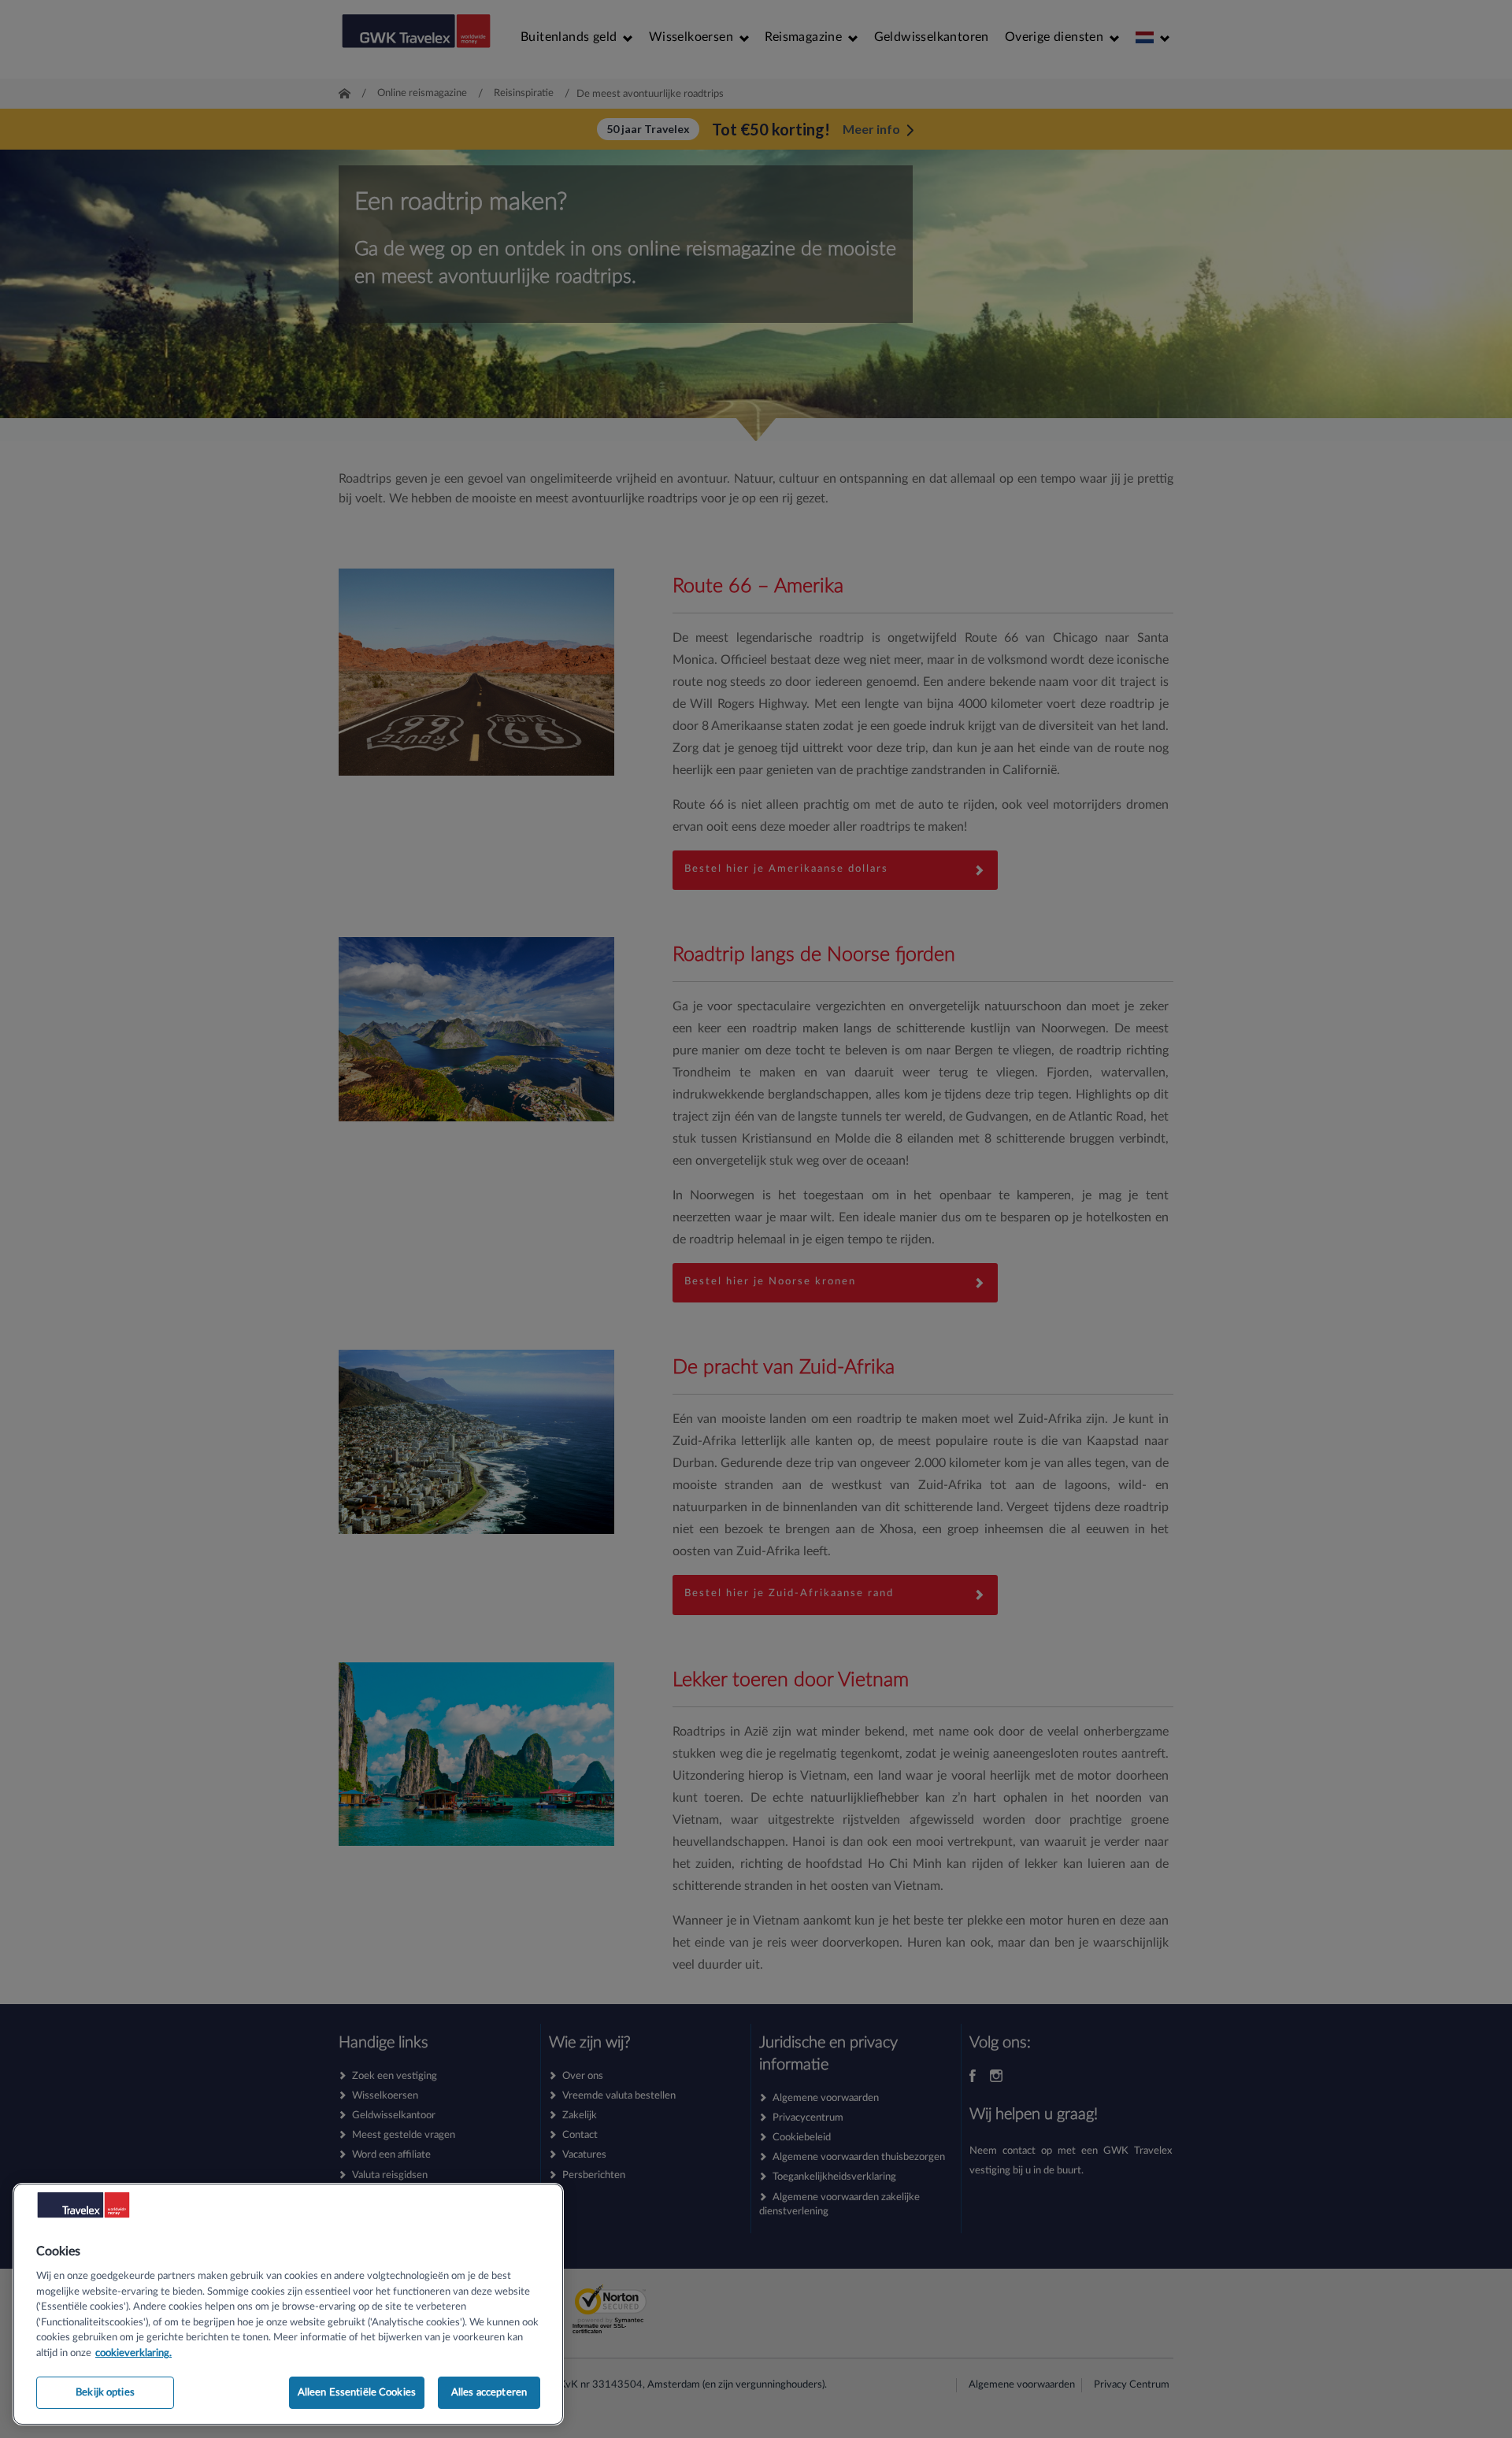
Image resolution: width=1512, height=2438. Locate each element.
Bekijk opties (105, 2393)
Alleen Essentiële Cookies (357, 2393)
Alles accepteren (489, 2393)
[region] (288, 2304)
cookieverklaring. (133, 2353)
